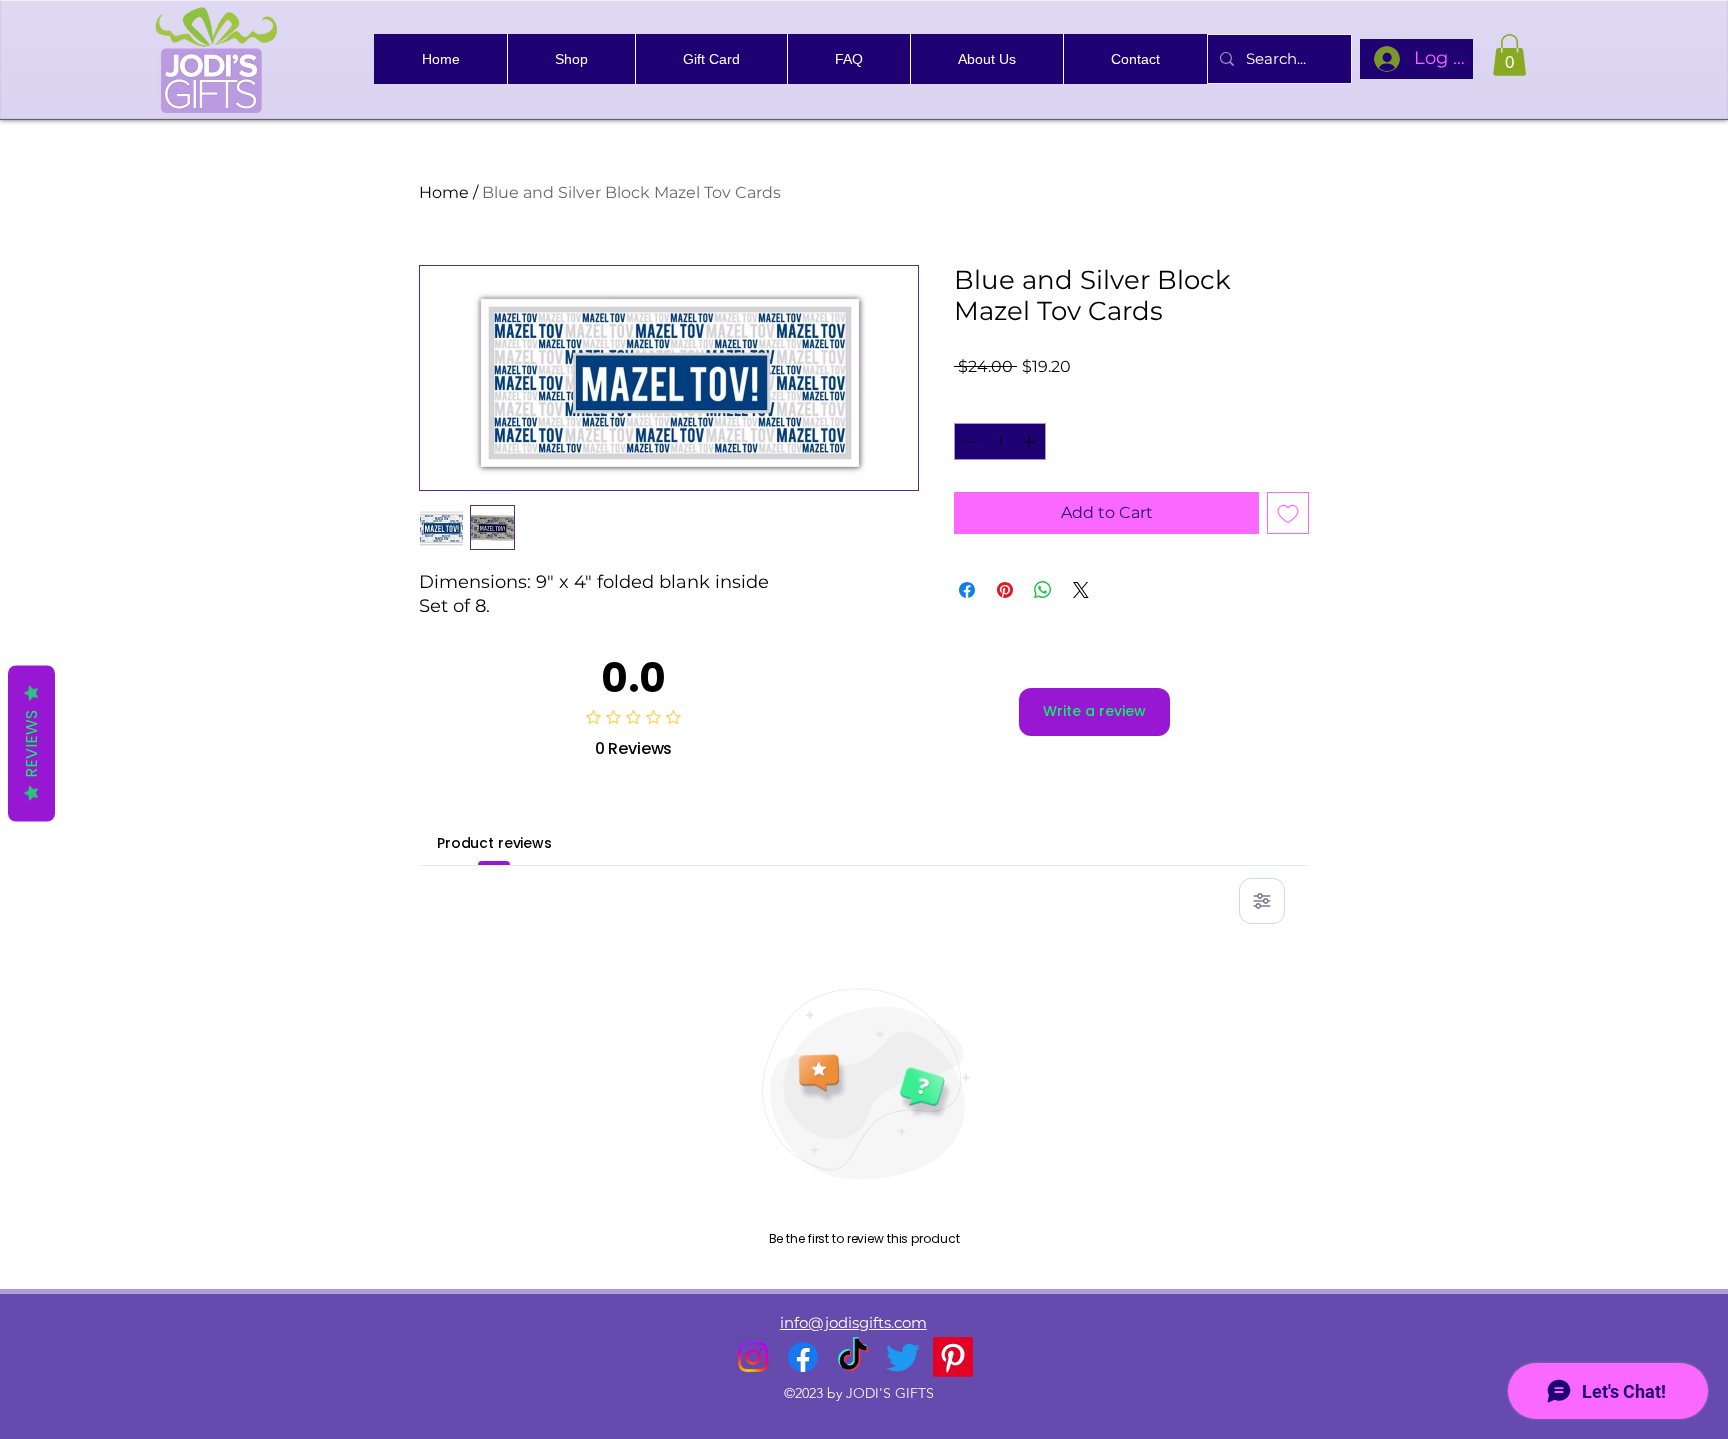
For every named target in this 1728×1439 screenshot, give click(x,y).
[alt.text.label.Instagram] (753, 1357)
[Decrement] (969, 441)
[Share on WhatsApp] (1043, 590)
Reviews (31, 743)
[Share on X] (1081, 590)
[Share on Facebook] (967, 590)
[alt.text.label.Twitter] (903, 1357)
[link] (1509, 55)
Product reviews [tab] (494, 843)
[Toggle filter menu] (1262, 901)
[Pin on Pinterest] (1005, 590)
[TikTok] (853, 1357)
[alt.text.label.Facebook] (803, 1357)
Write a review (1094, 711)
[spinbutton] (1000, 441)
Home (444, 192)
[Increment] (1030, 441)
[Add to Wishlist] (1288, 513)
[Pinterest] (953, 1357)
